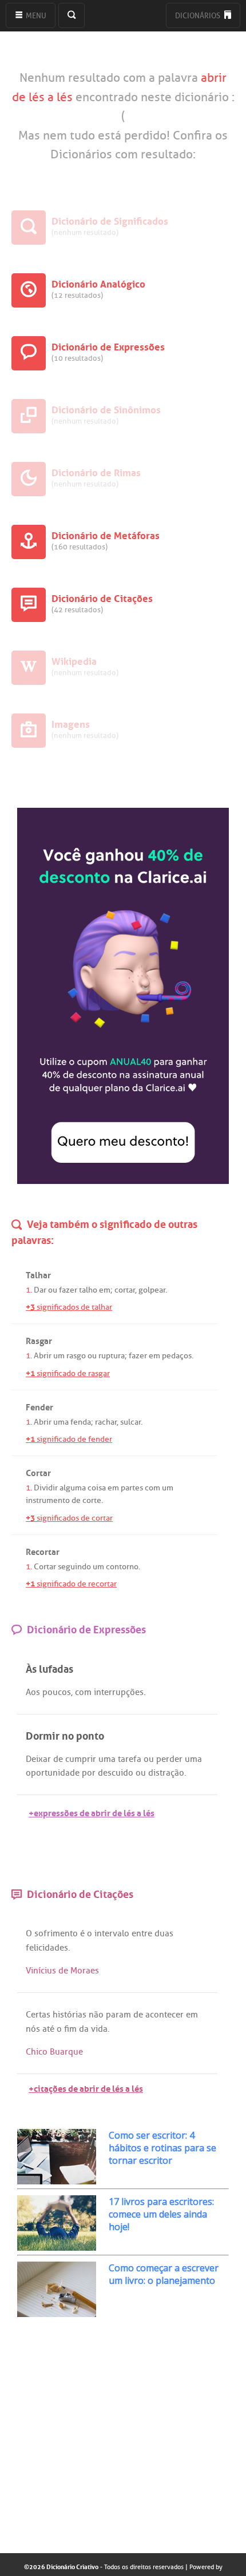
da (84, 2029)
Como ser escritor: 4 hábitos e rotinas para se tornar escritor (162, 2148)
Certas (38, 2015)
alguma (73, 1488)
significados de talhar (69, 1307)
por (89, 1773)
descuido (116, 1773)
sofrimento (56, 1933)
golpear (152, 1290)
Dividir (46, 1488)
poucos (57, 1692)
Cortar (45, 1567)
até (48, 2029)
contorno (122, 1567)
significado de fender (69, 1439)
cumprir (81, 1759)
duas (164, 1933)
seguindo (74, 1567)
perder (169, 1759)
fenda (81, 1422)
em (105, 1290)
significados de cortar (69, 1518)
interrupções (119, 1692)
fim (70, 2029)
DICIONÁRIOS (199, 16)
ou (53, 1290)
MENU (35, 16)
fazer (68, 1290)
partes (132, 1488)
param (118, 2015)
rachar (106, 1422)
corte (92, 1500)
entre (142, 1933)
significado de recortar (71, 1584)
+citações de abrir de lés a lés (86, 2087)
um (59, 1356)
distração (166, 1773)
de (76, 1500)
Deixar (38, 1759)
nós (33, 2029)
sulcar (130, 1422)
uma (61, 1422)
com (152, 1488)
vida (99, 2029)
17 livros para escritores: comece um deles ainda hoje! (161, 2214)
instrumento (48, 1500)
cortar (125, 1290)
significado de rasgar (68, 1373)
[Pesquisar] (72, 15)
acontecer (164, 2015)
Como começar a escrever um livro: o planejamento (164, 2274)
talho (88, 1290)
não (96, 2015)
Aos (33, 1692)
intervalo (112, 1933)
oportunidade (53, 1773)
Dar (40, 1290)
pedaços (177, 1356)
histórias (70, 2015)
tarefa (130, 1759)
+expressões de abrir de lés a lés (92, 1812)
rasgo (76, 1356)
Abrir (43, 1356)
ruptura (112, 1356)
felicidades (47, 1948)
